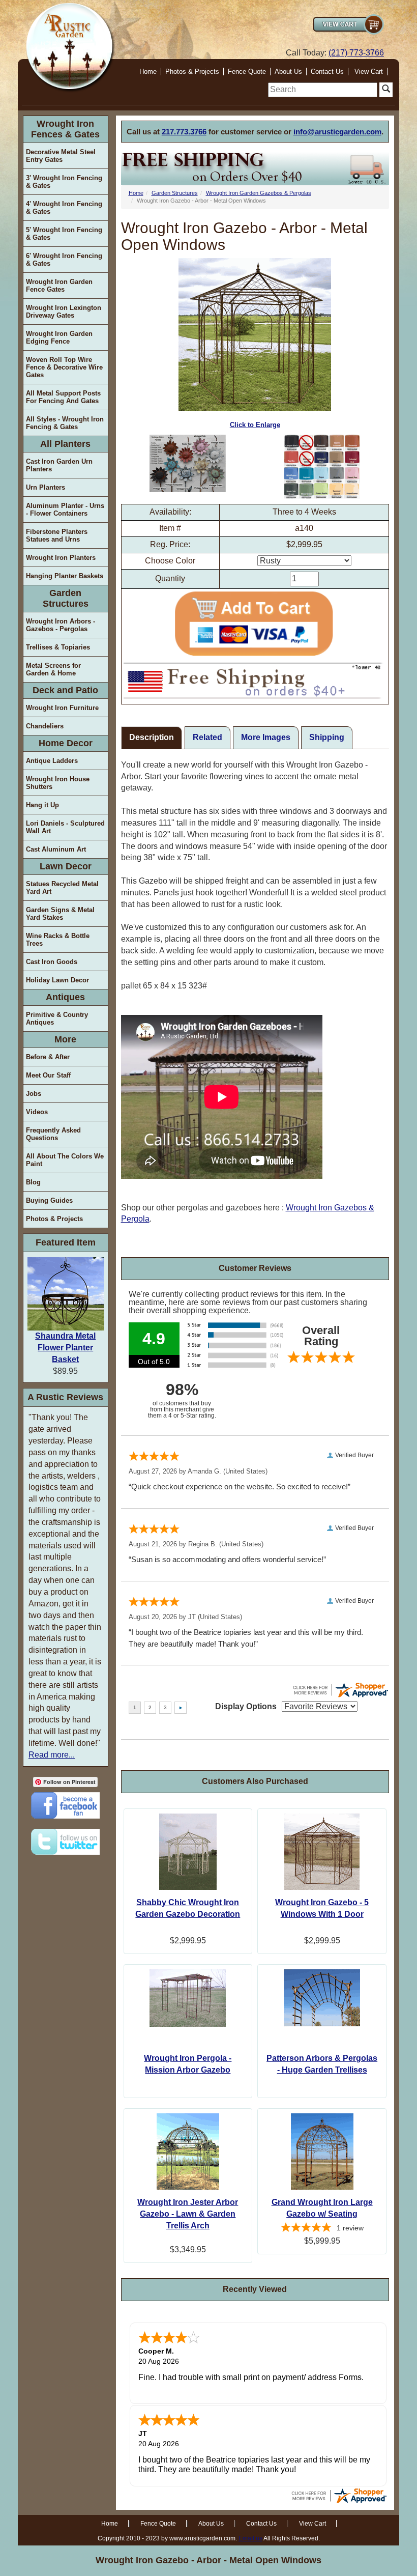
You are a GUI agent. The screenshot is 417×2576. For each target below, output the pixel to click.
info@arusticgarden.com (337, 132)
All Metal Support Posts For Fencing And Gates (63, 397)
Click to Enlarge (255, 425)
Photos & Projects (192, 72)
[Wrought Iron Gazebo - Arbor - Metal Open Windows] (188, 463)
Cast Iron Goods (52, 962)
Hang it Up (42, 805)
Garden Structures (66, 598)
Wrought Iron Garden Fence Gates (59, 286)
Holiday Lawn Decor (57, 980)
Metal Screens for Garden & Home (53, 669)
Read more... (52, 1755)
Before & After (48, 1057)
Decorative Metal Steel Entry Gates (61, 156)
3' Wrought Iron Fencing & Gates (64, 182)
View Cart (369, 72)
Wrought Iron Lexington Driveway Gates (64, 312)
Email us (250, 2538)
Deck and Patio (65, 690)
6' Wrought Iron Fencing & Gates (64, 260)
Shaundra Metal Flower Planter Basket (65, 1348)
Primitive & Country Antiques (57, 1018)
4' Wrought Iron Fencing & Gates (64, 208)
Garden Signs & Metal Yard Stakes (60, 914)
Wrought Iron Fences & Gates (65, 129)
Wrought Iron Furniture (62, 708)
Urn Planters (46, 487)
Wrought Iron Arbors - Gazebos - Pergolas (61, 625)
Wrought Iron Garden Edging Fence (59, 337)
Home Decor (66, 743)
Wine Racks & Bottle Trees (58, 940)
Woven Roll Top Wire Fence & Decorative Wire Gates (64, 367)
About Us (288, 72)
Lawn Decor (66, 866)
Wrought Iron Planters (61, 558)
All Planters (65, 444)
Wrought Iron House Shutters (58, 783)
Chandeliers (45, 726)
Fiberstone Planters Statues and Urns (57, 535)
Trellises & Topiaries (58, 647)
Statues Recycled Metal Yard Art (62, 888)
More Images (266, 737)
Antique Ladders (52, 761)
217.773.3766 (184, 132)
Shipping (327, 737)
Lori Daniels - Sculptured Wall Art (65, 827)
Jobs (34, 1094)
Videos (37, 1112)
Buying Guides (49, 1200)
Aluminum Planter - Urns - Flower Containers (65, 509)
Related (207, 737)
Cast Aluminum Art (56, 849)
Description (152, 737)
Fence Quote (247, 72)
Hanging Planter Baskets (65, 576)
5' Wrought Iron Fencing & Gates (64, 234)
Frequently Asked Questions (53, 1134)
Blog (33, 1182)
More (65, 1039)
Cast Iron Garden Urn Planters (59, 465)
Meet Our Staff (48, 1075)
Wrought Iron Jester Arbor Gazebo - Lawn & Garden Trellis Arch (188, 2214)
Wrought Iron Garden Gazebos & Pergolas (259, 193)
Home (148, 72)
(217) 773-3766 (356, 53)
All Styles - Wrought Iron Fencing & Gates (65, 423)
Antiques (65, 997)
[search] (323, 90)
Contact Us (327, 72)
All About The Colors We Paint (65, 1160)
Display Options (246, 1706)
